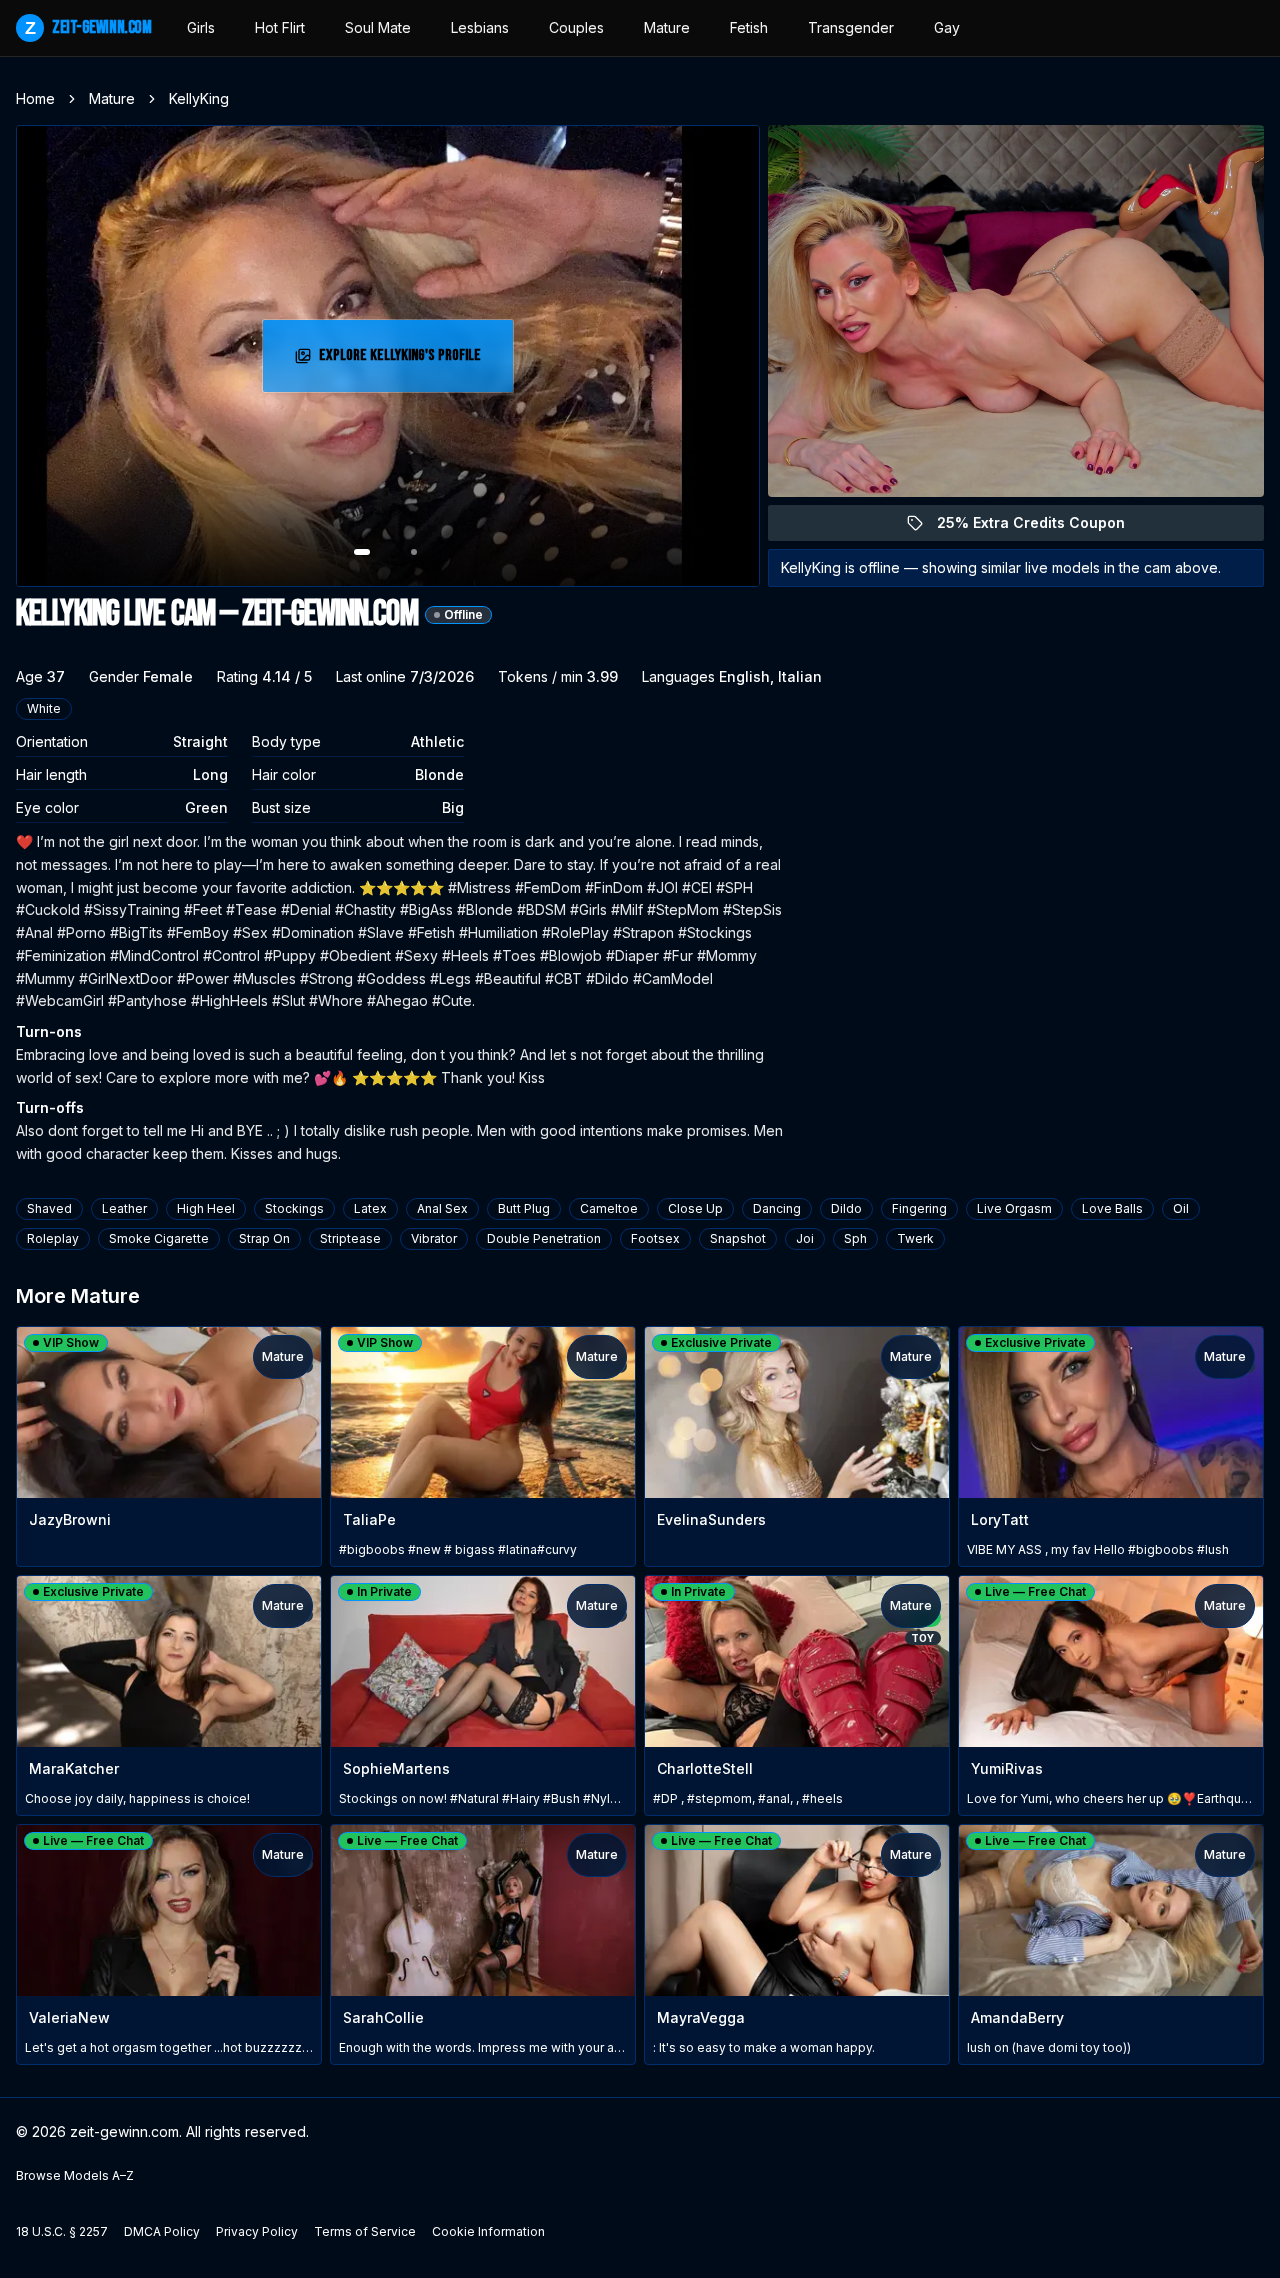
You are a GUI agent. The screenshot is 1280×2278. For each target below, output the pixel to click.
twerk (915, 1238)
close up (695, 1208)
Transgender (851, 27)
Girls (201, 27)
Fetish (749, 27)
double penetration (544, 1238)
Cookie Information (488, 2231)
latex (370, 1208)
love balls (1112, 1208)
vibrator (434, 1238)
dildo (846, 1208)
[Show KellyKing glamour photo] (414, 552)
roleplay (53, 1238)
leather (124, 1208)
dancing (777, 1208)
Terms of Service (365, 2231)
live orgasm (1014, 1208)
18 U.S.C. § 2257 (62, 2231)
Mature (667, 27)
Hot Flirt (280, 27)
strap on (264, 1238)
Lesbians (480, 27)
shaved (49, 1208)
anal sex (442, 1208)
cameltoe (609, 1208)
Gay (947, 27)
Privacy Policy (257, 2231)
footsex (655, 1238)
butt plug (524, 1208)
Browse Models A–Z (75, 2175)
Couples (576, 27)
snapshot (738, 1238)
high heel (206, 1208)
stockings (294, 1208)
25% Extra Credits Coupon (1042, 527)
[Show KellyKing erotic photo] (362, 552)
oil (1181, 1208)
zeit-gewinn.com (88, 27)
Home (35, 98)
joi (805, 1238)
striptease (350, 1238)
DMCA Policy (162, 2231)
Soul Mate (378, 27)
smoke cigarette (159, 1238)
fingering (919, 1208)
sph (855, 1238)
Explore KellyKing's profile (406, 361)
